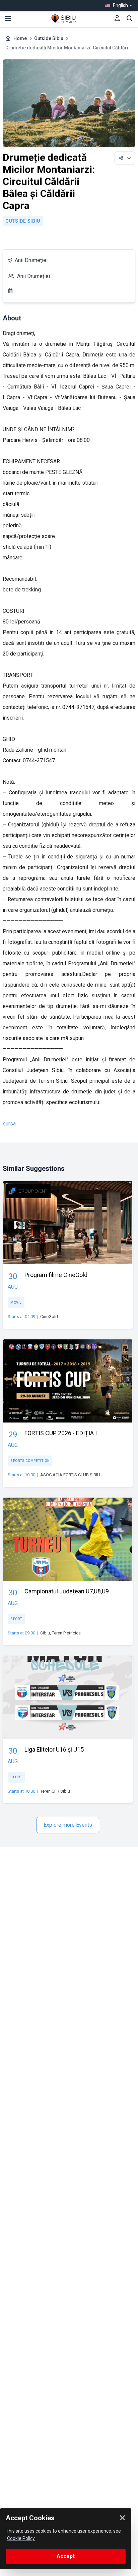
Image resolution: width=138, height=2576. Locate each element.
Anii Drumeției (31, 260)
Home (20, 38)
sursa (9, 1124)
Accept (66, 2556)
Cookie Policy (21, 2538)
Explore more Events (68, 1825)
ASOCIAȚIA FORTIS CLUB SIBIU (70, 1475)
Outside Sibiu (49, 38)
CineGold (49, 1317)
